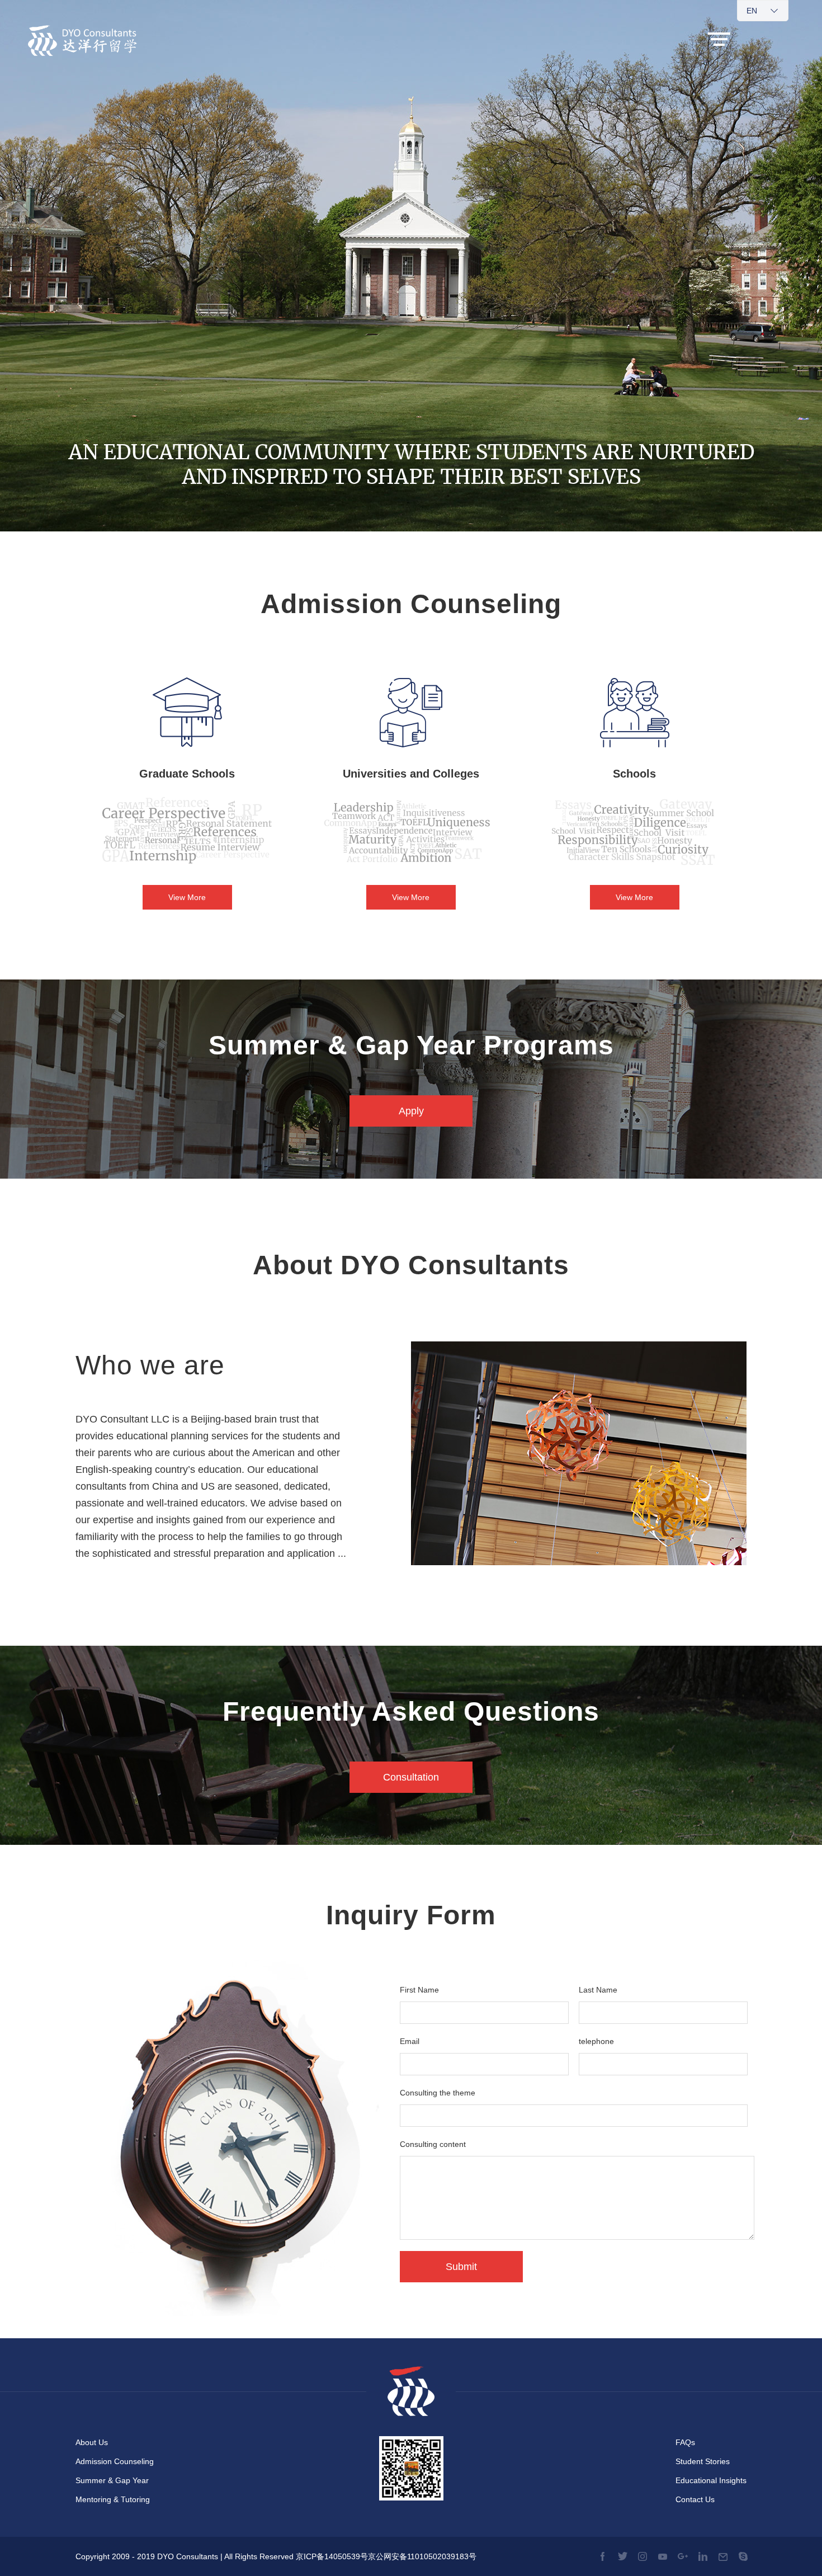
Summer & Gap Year (112, 2480)
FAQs (685, 2442)
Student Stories (703, 2461)
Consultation (411, 1777)
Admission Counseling (115, 2461)
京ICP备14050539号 (332, 2556)
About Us (92, 2442)
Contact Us (695, 2499)
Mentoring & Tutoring (113, 2499)
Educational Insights (711, 2480)
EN (752, 11)
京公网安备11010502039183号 (422, 2556)
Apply (411, 1111)
